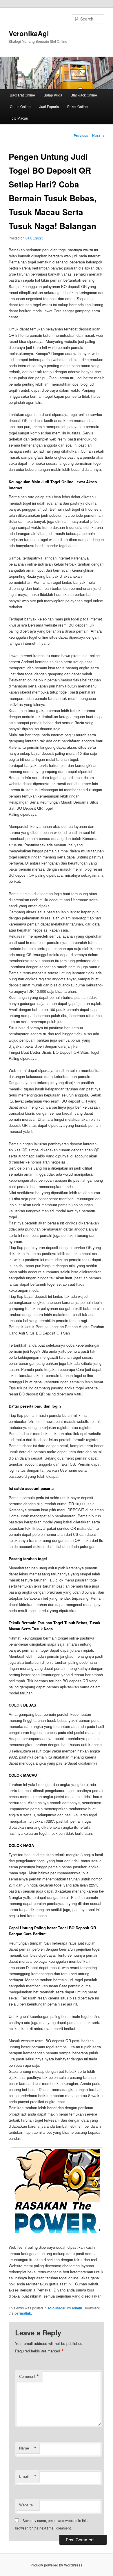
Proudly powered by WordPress (57, 2565)
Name (28, 2448)
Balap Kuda (53, 95)
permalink (23, 2313)
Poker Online (78, 106)
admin (77, 2308)
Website (26, 2505)
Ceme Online (20, 106)
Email (28, 2476)
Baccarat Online (22, 95)
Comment (29, 2376)
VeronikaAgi (29, 33)
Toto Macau (19, 118)
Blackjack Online (84, 95)
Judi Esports (49, 106)
